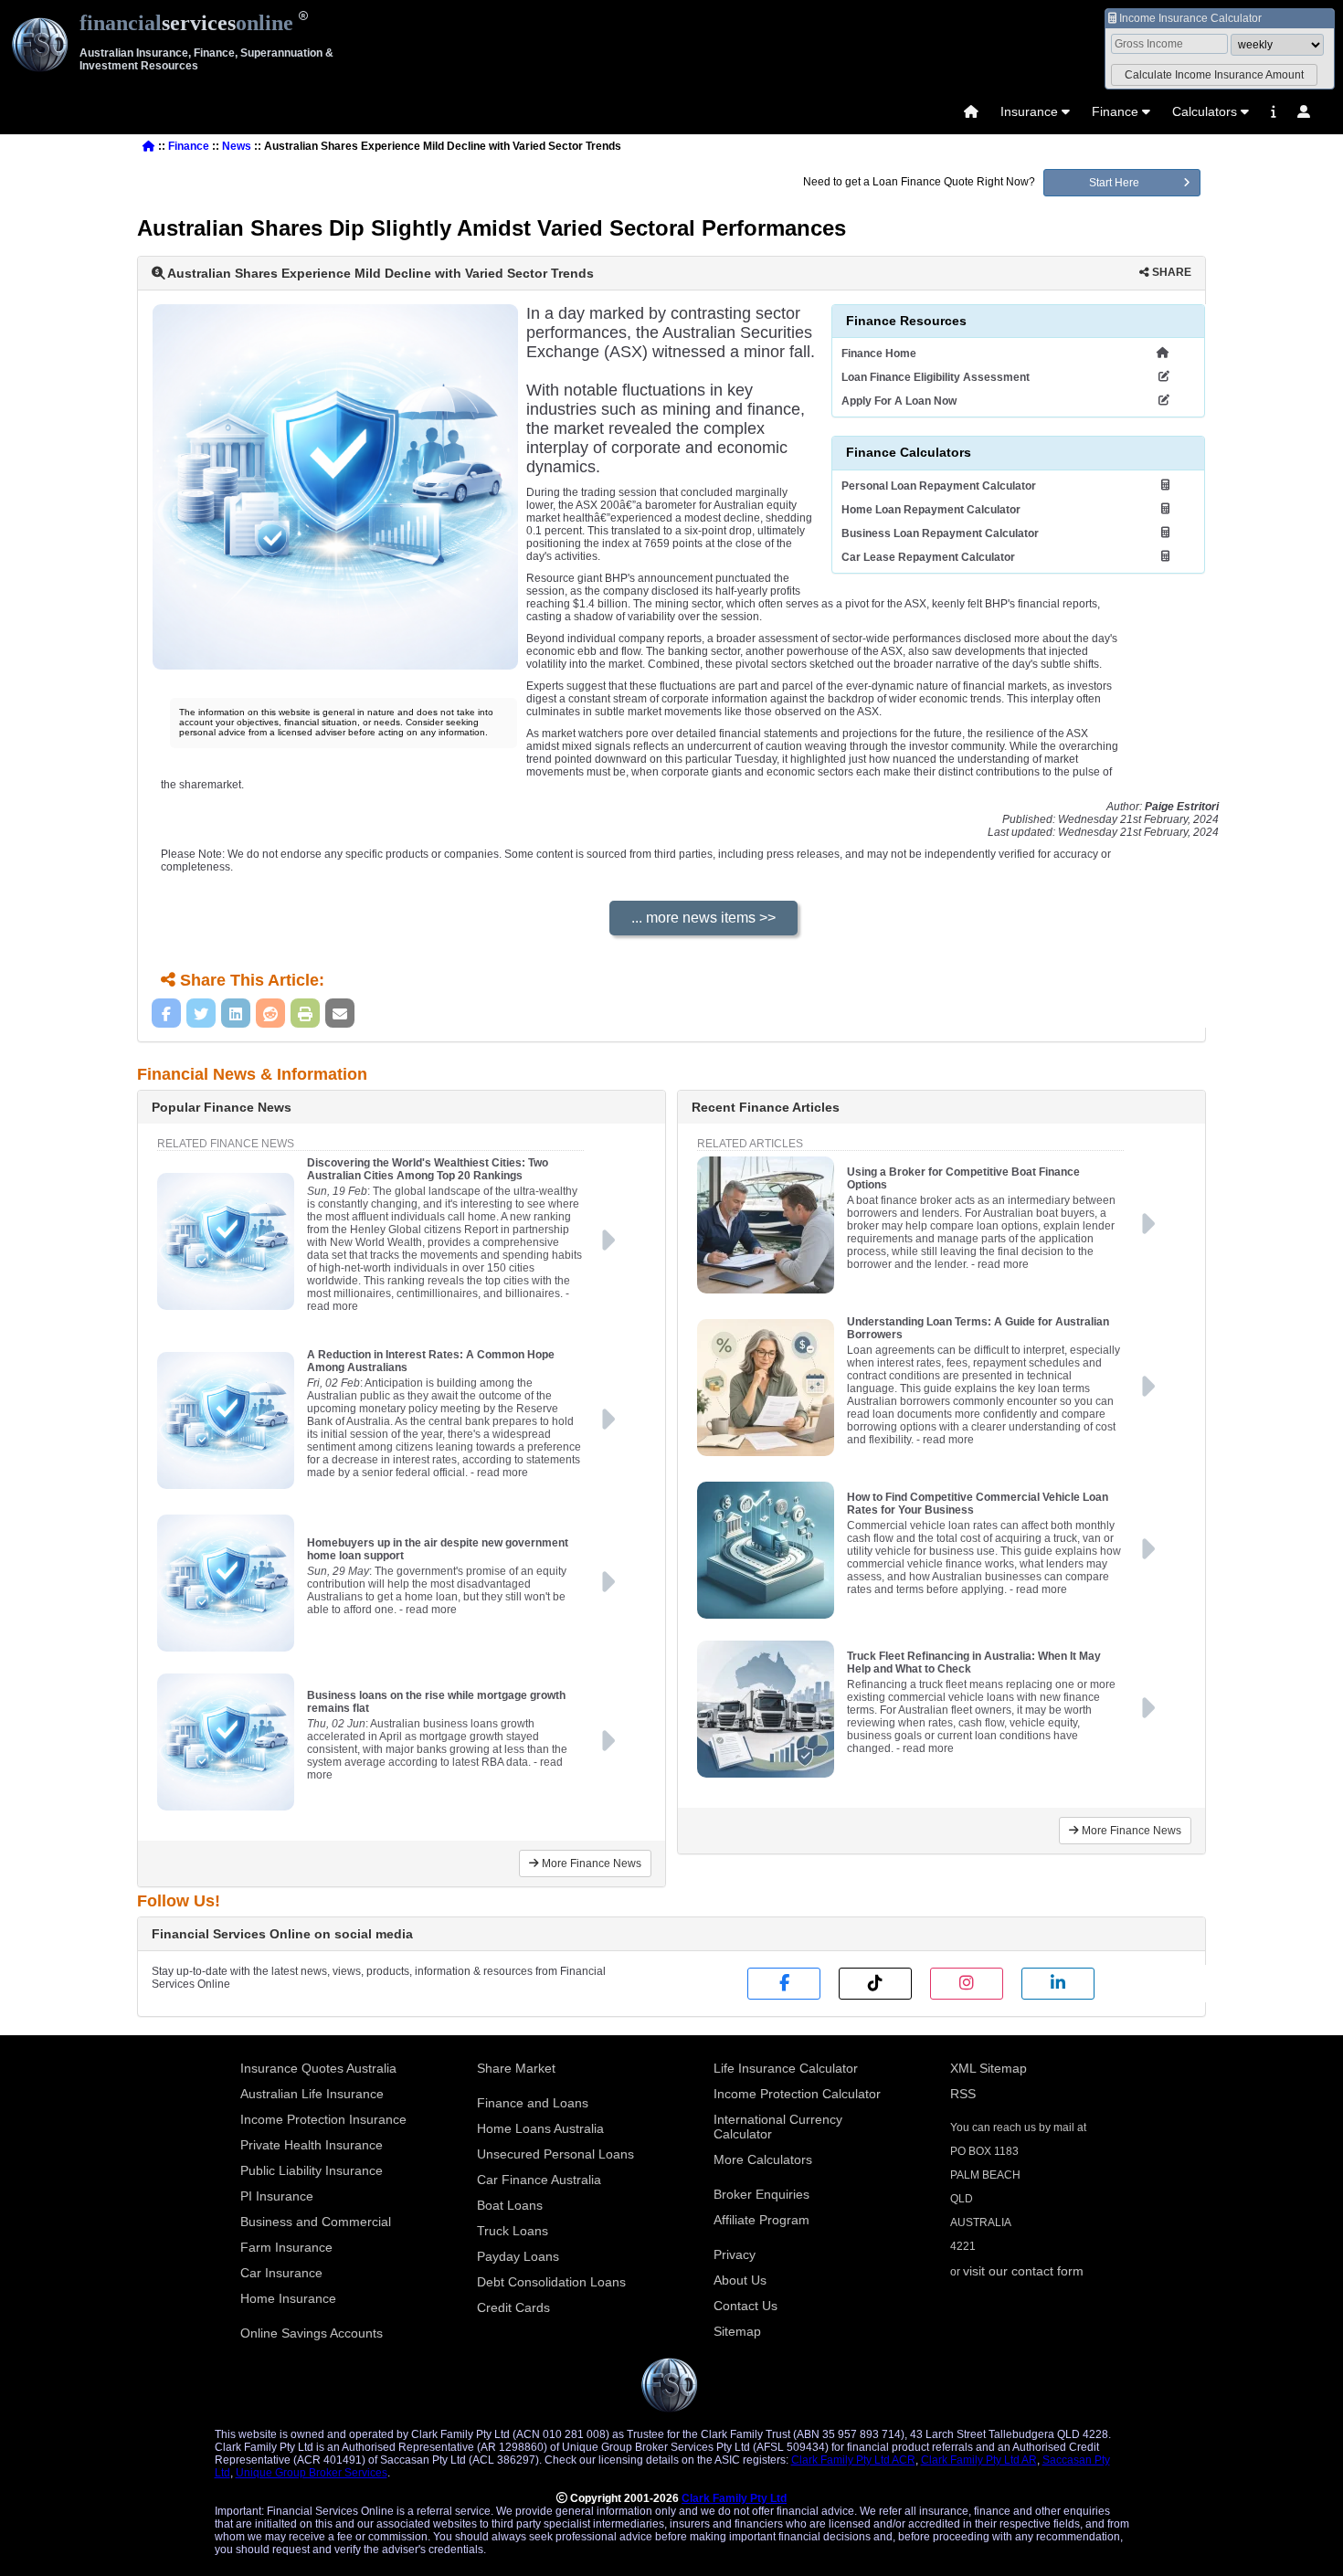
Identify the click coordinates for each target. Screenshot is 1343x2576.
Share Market (516, 2068)
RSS (963, 2094)
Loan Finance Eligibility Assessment (936, 377)
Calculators (1205, 111)
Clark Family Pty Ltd (734, 2498)
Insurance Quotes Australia (318, 2068)
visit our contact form (1023, 2271)
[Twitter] (201, 1013)
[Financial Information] (1273, 111)
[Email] (340, 1013)
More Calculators (763, 2159)
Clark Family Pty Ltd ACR (853, 2460)
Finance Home (879, 354)
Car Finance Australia (539, 2180)
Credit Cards (513, 2307)
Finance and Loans (533, 2103)
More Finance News (590, 1863)
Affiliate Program (761, 2220)
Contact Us (746, 2306)
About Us (740, 2280)
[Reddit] (270, 1013)
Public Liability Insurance (312, 2170)
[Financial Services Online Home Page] (149, 146)
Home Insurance (288, 2298)
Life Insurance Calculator (786, 2068)
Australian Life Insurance (312, 2094)
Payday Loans (518, 2256)
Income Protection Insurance (323, 2119)
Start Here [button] (1114, 183)
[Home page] (971, 111)
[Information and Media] (1273, 111)
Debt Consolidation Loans (551, 2282)
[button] (1214, 75)
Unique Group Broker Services (312, 2473)
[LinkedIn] (236, 1013)
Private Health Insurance (312, 2145)
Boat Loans (510, 2205)
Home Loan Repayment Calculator (931, 510)
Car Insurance (281, 2273)
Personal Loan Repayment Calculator (939, 486)
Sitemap (737, 2331)
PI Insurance (277, 2196)
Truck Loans (513, 2231)
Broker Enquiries (761, 2194)
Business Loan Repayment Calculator (940, 533)
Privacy (735, 2254)
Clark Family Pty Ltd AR (979, 2460)
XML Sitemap (989, 2068)
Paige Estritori (1182, 807)
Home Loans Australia (540, 2128)
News (237, 146)
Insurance (1029, 111)
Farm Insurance (286, 2247)
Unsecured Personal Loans (555, 2154)
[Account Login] (1304, 111)
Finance (1115, 111)
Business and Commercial (316, 2222)
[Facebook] (166, 1013)
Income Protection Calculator (797, 2094)
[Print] (305, 1013)
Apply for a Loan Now (899, 401)
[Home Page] (971, 111)
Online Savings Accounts (312, 2333)
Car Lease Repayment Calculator (928, 557)
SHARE (1170, 272)
